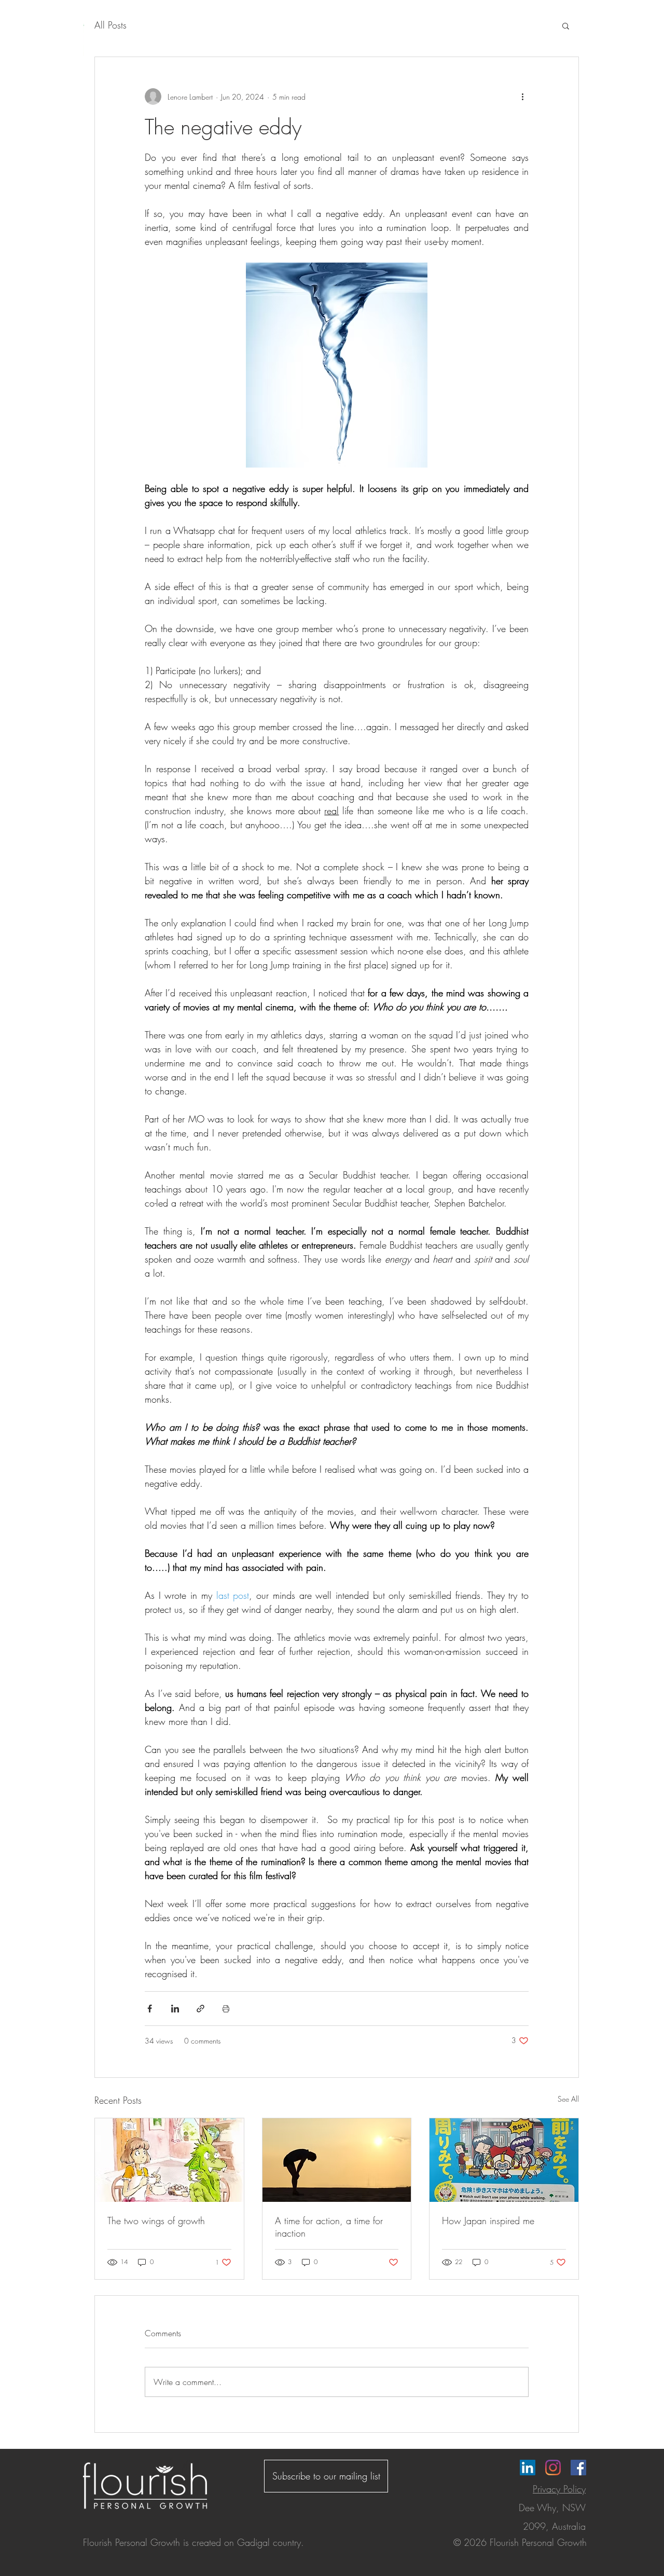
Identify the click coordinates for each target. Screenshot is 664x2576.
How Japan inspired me (488, 2221)
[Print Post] (226, 2009)
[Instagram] (553, 2468)
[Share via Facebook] (150, 2009)
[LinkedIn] (528, 2468)
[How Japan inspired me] (504, 2160)
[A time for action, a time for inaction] (337, 2160)
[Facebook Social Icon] (578, 2468)
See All (568, 2099)
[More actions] (522, 97)
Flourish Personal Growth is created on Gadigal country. (193, 2542)
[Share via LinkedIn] (175, 2009)
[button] (566, 25)
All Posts (110, 25)
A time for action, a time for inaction (329, 2227)
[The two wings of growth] (169, 2160)
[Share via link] (200, 2009)
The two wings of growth (156, 2221)
